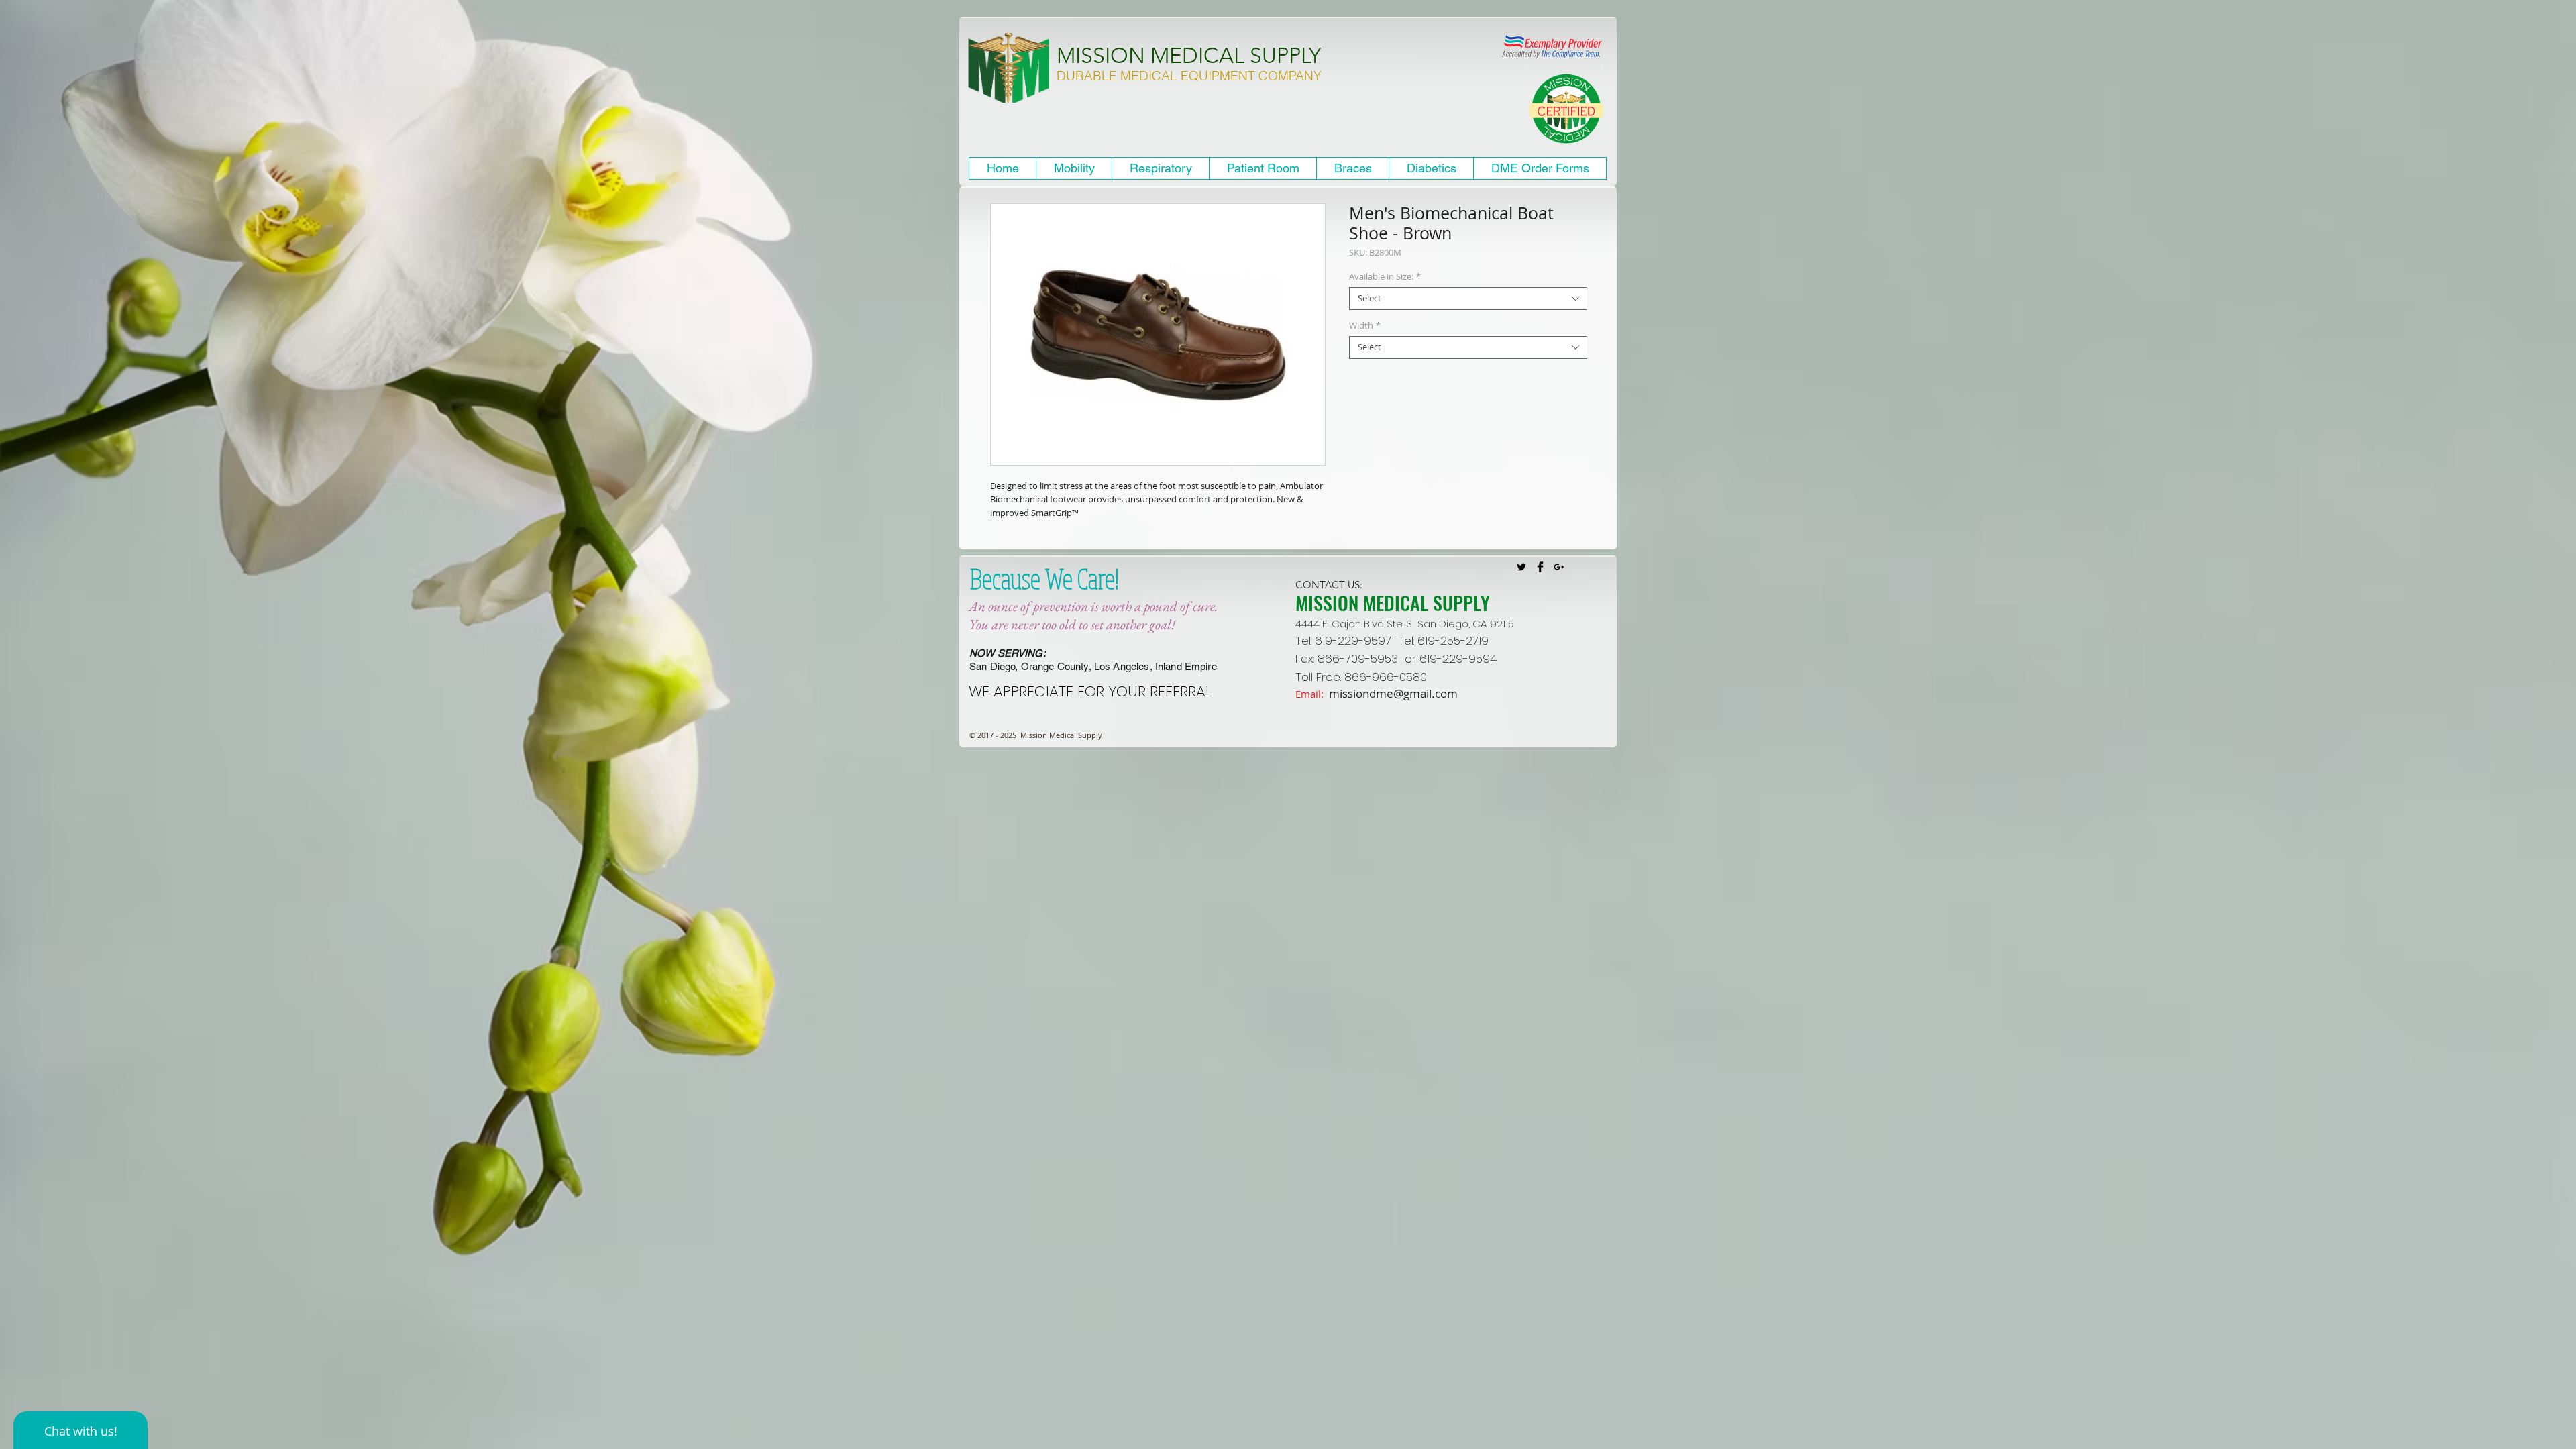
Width (1365, 326)
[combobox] (1468, 299)
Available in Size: (1385, 277)
